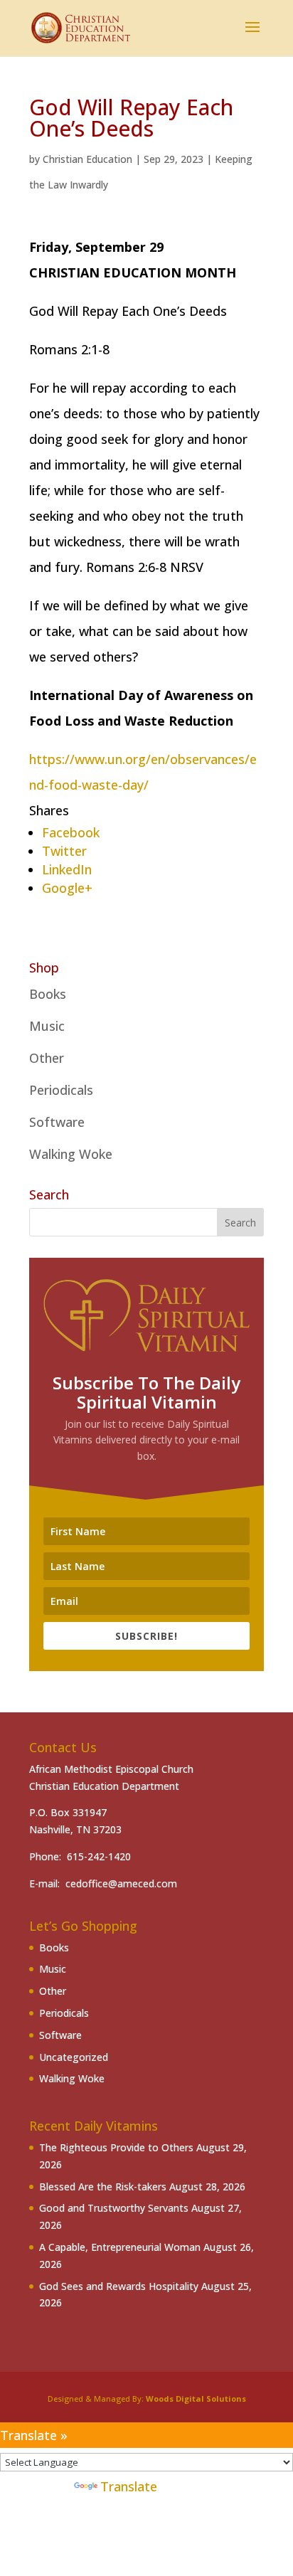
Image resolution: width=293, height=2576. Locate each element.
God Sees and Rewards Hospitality (119, 2286)
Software (57, 1122)
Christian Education (87, 159)
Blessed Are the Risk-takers (103, 2187)
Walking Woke (71, 1154)
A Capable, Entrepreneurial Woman (120, 2247)
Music (47, 1026)
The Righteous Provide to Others (116, 2147)
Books (48, 994)
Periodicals (61, 1090)
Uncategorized (74, 2057)
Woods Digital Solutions (196, 2399)
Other (47, 1058)
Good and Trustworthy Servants (114, 2208)
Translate (129, 2486)
